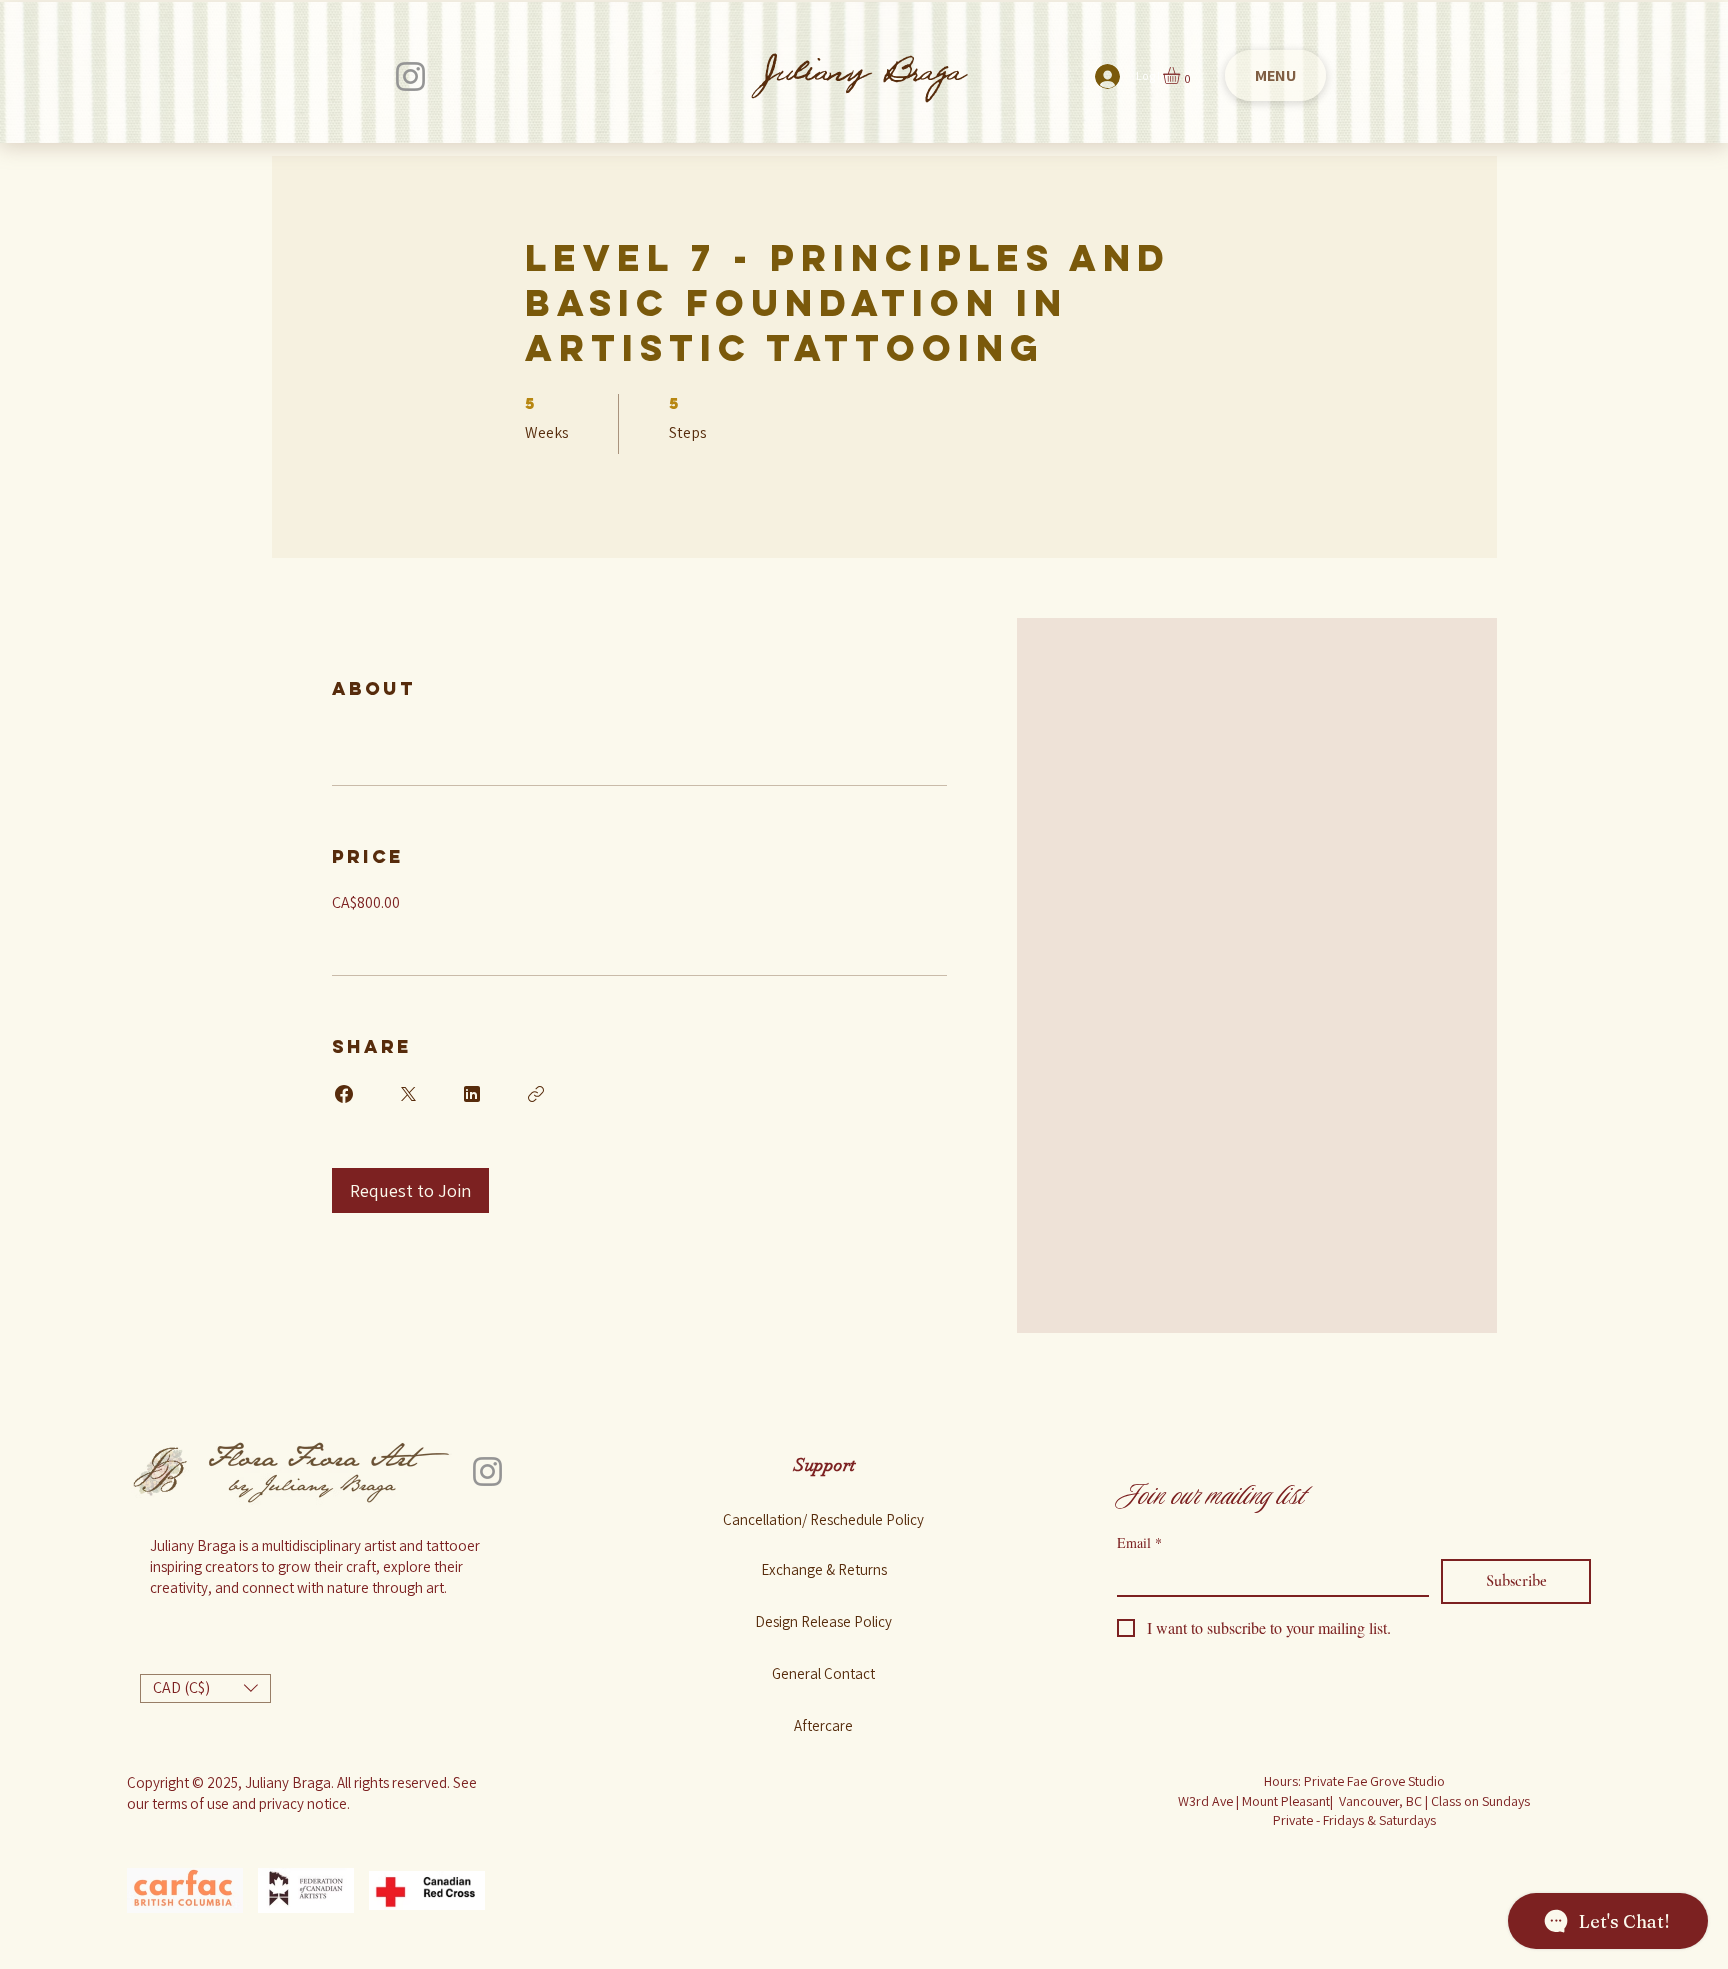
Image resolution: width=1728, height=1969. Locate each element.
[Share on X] (408, 1094)
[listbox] (205, 1688)
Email (1139, 1542)
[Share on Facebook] (344, 1094)
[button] (1181, 75)
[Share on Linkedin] (472, 1094)
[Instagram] (410, 76)
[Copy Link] (536, 1094)
